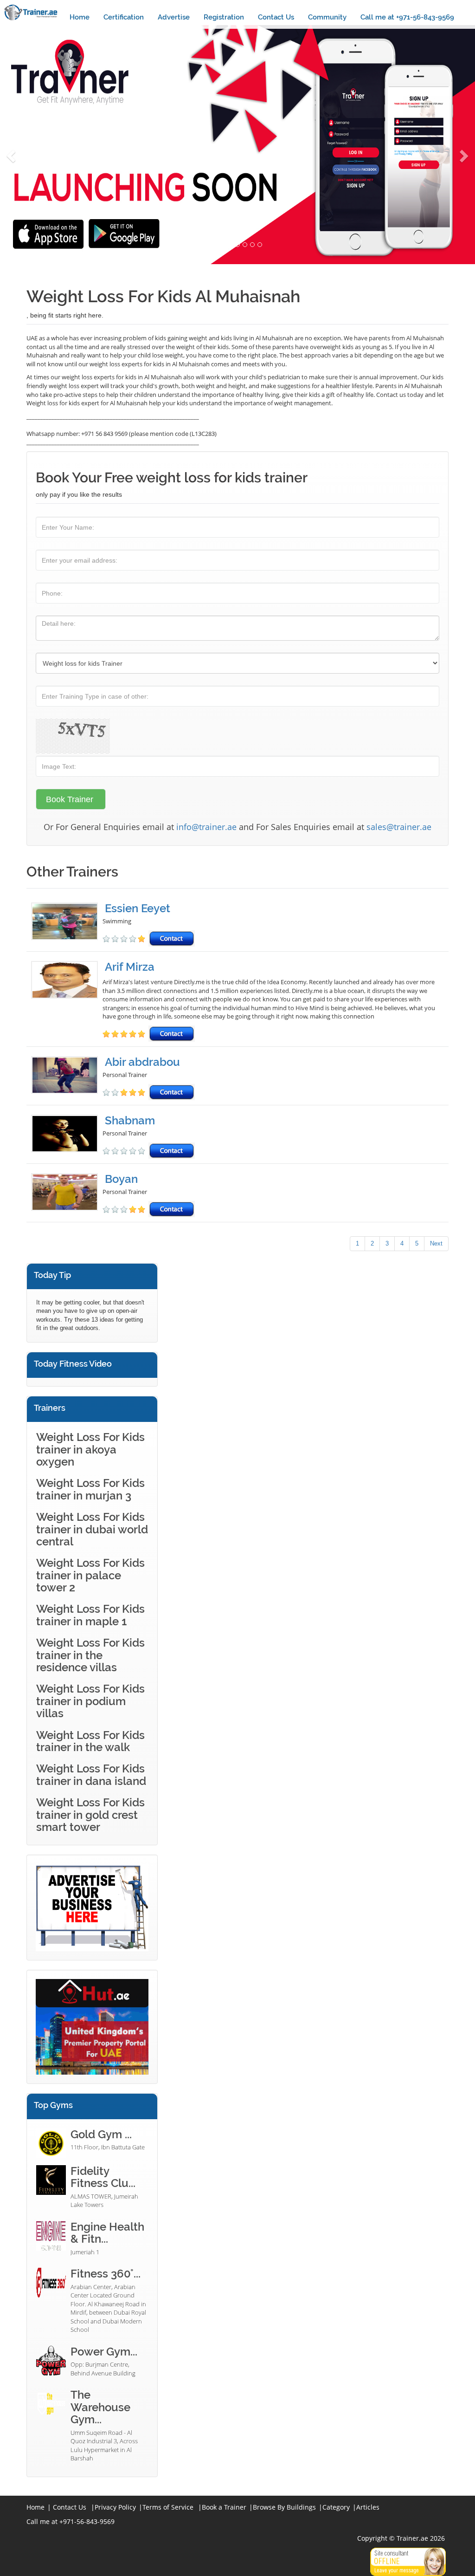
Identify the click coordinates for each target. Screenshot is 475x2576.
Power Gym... (104, 2352)
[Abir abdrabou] (67, 1078)
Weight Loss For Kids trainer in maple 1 (90, 1615)
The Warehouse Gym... (100, 2407)
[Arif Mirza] (67, 1001)
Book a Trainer (224, 2507)
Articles (368, 2507)
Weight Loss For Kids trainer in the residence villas (90, 1655)
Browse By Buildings (284, 2507)
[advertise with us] (92, 1907)
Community (327, 17)
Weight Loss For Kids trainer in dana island (91, 1775)
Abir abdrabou (142, 1062)
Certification (124, 17)
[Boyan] (67, 1195)
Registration (224, 17)
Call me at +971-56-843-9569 (407, 17)
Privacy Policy (115, 2507)
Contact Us (276, 17)
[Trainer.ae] (31, 12)
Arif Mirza (130, 967)
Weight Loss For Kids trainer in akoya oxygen (90, 1449)
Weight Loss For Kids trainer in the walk (90, 1741)
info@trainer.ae (206, 827)
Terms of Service (168, 2507)
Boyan (121, 1179)
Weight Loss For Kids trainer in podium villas (90, 1701)
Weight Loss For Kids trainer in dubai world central (92, 1529)
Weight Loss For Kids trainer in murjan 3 (90, 1489)
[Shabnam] (67, 1137)
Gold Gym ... (101, 2134)
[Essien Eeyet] (67, 925)
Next (436, 1243)
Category (336, 2507)
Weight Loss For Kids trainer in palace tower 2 (90, 1575)
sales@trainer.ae (399, 827)
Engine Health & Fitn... (107, 2233)
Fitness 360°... (106, 2274)
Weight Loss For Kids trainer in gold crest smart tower (90, 1815)
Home (80, 17)
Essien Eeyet (138, 908)
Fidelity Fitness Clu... (103, 2177)
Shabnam (130, 1120)
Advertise (174, 17)
